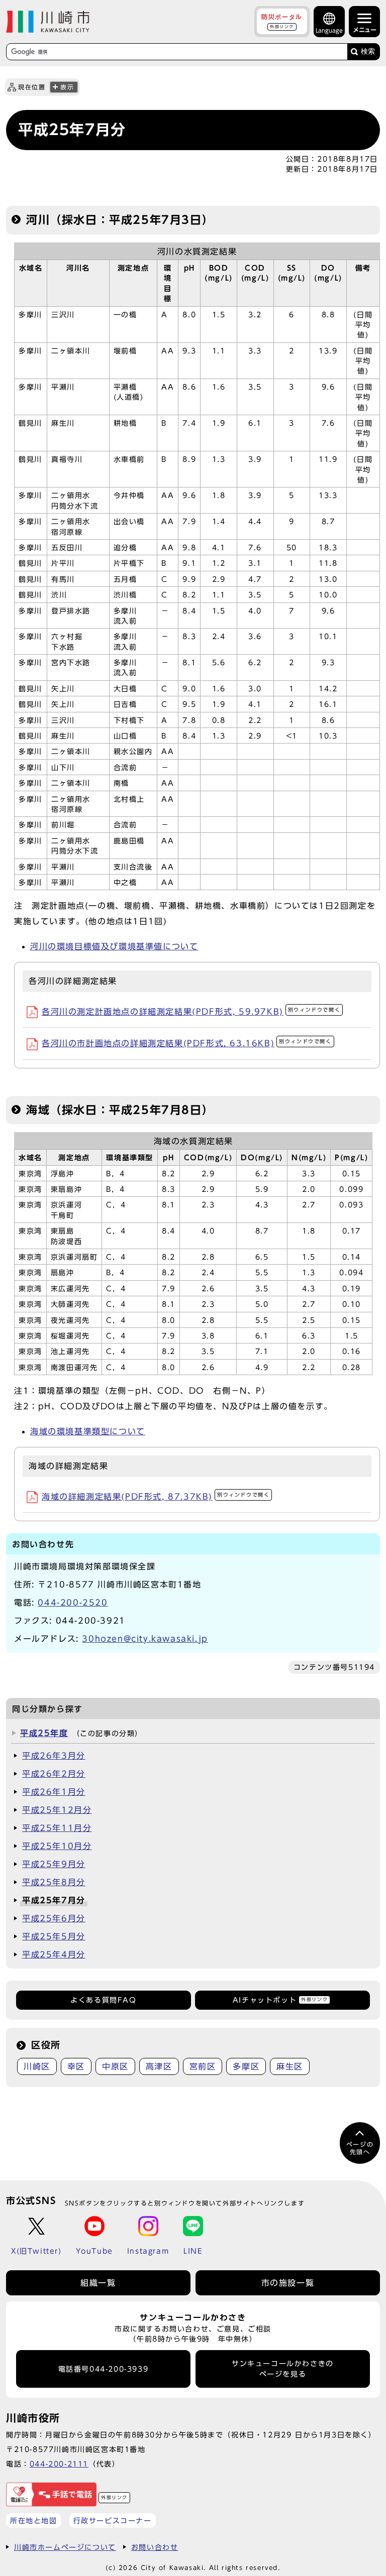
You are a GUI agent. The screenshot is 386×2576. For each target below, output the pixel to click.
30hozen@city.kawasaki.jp (145, 1639)
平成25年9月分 (54, 1864)
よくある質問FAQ (103, 2000)
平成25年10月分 (57, 1846)
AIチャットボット (280, 2000)
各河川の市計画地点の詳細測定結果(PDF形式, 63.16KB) (187, 1043)
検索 (368, 51)
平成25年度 (44, 1733)
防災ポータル (282, 21)
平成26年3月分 (54, 1756)
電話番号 (104, 2369)
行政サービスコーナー (113, 2521)
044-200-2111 (59, 2464)
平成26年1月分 (54, 1792)
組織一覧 (98, 2283)
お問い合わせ (155, 2547)
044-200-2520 (73, 1603)
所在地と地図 (34, 2521)
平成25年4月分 (54, 1954)
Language (329, 30)
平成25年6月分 (54, 1918)
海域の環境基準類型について (88, 1431)
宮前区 (203, 2066)
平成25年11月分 (57, 1828)
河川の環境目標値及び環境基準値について (114, 946)
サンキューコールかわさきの (283, 2369)
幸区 (76, 2066)
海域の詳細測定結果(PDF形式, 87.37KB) (156, 1497)
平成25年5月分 (54, 1936)
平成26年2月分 (54, 1774)
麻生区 (290, 2066)
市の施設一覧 (288, 2283)
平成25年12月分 (57, 1810)
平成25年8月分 (54, 1882)
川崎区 (37, 2066)
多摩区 (246, 2066)
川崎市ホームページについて (65, 2547)
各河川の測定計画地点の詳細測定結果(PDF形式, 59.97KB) (191, 1012)
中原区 (115, 2066)
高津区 (159, 2066)
